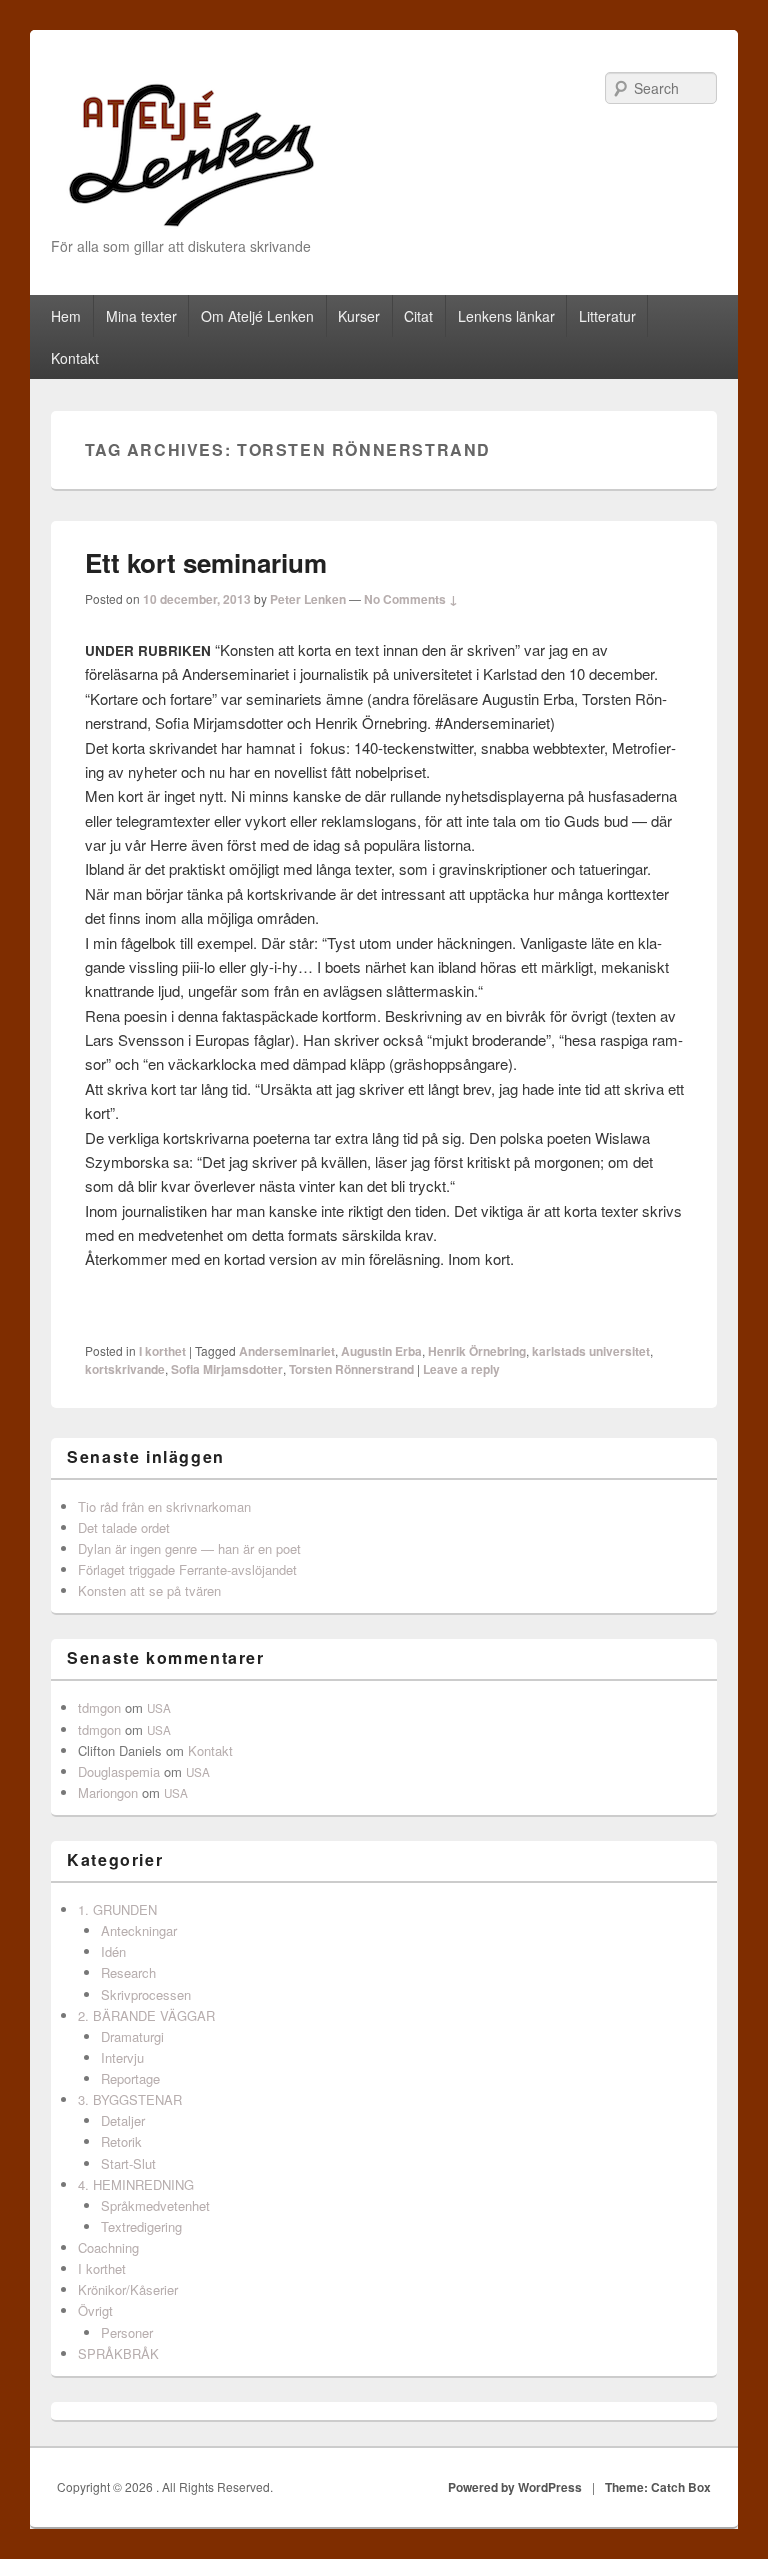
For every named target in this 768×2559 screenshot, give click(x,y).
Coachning (108, 2247)
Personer (127, 2332)
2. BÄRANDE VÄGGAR (146, 2015)
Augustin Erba (381, 1351)
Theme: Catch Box (658, 2487)
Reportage (130, 2078)
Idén (113, 1951)
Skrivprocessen (146, 1994)
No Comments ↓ (411, 599)
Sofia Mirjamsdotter (227, 1369)
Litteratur (607, 316)
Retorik (121, 2141)
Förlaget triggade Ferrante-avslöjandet (187, 1569)
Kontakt (75, 358)
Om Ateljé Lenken (257, 316)
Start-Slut (128, 2163)
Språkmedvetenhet (155, 2205)
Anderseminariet (287, 1351)
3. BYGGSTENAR (130, 2099)
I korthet (162, 1351)
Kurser (359, 316)
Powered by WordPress (515, 2487)
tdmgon (99, 1707)
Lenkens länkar (506, 316)
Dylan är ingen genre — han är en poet (189, 1548)
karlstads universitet (591, 1351)
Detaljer (123, 2120)
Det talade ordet (124, 1527)
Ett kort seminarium (206, 562)
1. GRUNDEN (117, 1909)
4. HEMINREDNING (136, 2184)
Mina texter (141, 316)
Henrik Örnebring (477, 1351)
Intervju (122, 2057)
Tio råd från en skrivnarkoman (164, 1506)
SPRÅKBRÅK (118, 2353)
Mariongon (108, 1792)
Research (128, 1972)
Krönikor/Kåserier (128, 2289)
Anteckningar (139, 1930)
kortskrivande (125, 1369)
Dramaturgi (132, 2036)
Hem (66, 316)
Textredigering (141, 2226)
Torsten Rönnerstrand (351, 1369)
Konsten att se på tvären (149, 1590)
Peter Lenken (308, 599)
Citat (418, 316)
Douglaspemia (119, 1771)
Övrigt (95, 2310)
